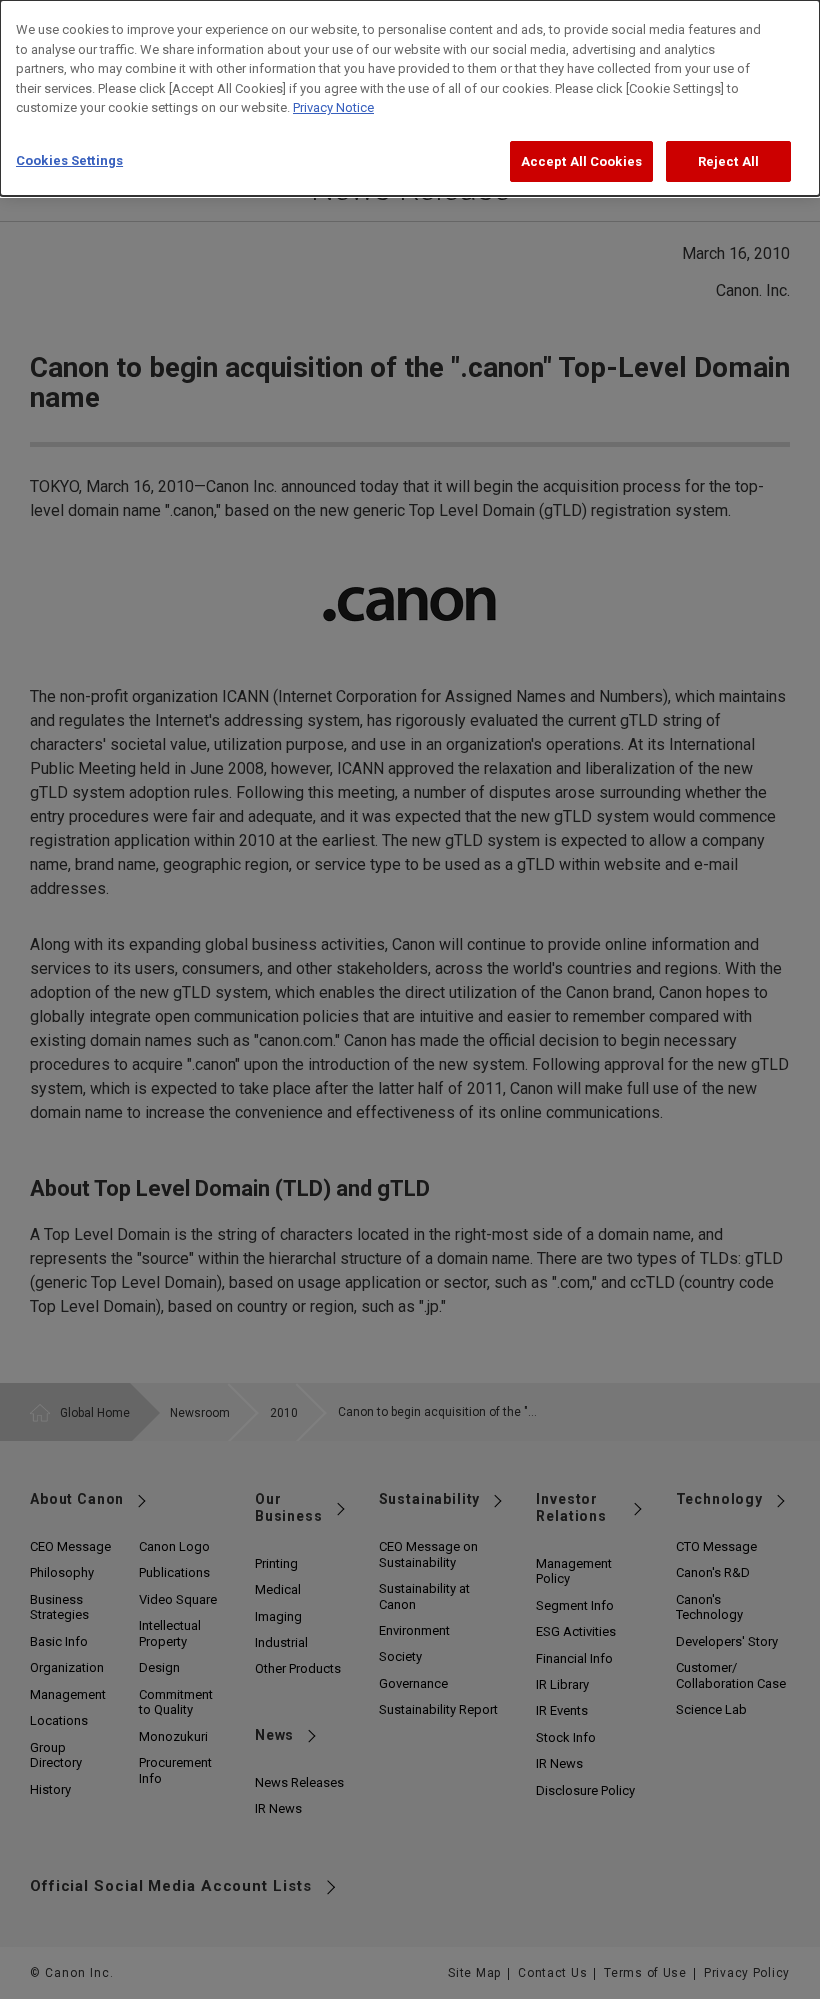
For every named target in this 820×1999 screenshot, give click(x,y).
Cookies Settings (69, 160)
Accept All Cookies (581, 161)
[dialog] (410, 98)
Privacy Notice (333, 107)
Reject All (728, 161)
